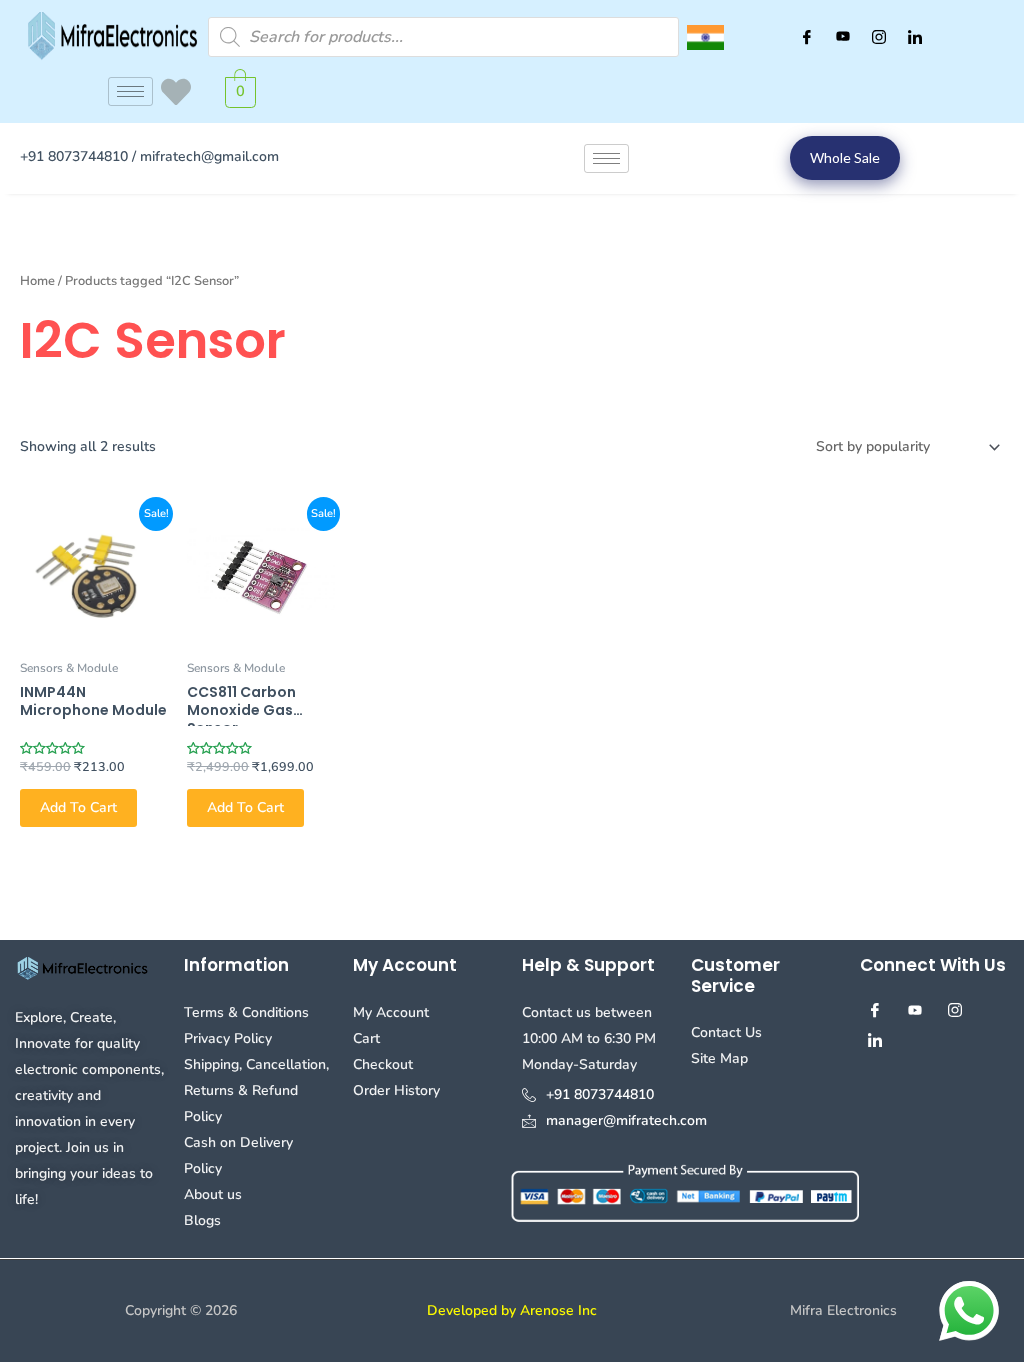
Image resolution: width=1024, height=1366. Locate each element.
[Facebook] (807, 37)
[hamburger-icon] (130, 91)
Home (37, 281)
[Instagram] (879, 37)
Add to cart (78, 807)
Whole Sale (845, 157)
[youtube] (843, 37)
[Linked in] (915, 37)
